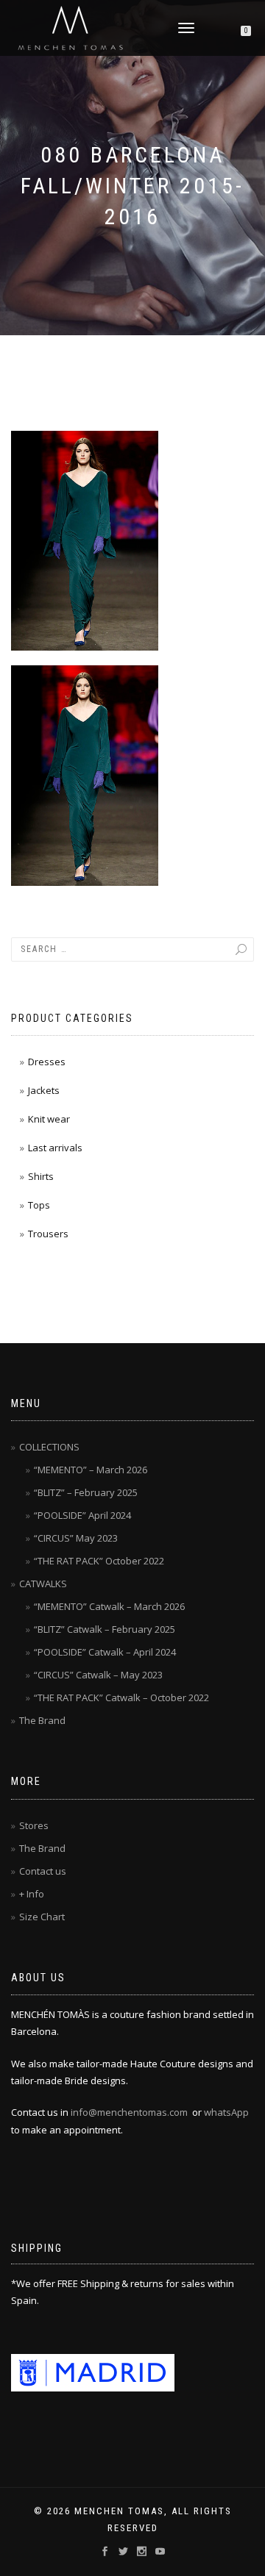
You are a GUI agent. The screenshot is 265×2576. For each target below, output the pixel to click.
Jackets (44, 1090)
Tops (39, 1205)
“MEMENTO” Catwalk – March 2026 (109, 1606)
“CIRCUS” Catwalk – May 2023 (98, 1675)
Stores (34, 1825)
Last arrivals (55, 1148)
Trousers (48, 1234)
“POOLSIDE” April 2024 (82, 1515)
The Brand (42, 1720)
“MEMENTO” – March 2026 (91, 1470)
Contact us (43, 1871)
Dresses (47, 1062)
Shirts (41, 1176)
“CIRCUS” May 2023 (76, 1538)
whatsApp (226, 2112)
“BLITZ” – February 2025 (86, 1492)
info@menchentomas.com (129, 2112)
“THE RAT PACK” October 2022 (99, 1561)
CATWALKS (43, 1584)
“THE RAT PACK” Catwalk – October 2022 (121, 1697)
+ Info (32, 1894)
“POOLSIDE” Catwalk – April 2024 (105, 1652)
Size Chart (42, 1917)
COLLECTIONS (49, 1447)
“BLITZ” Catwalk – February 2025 (105, 1629)
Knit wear (49, 1119)
